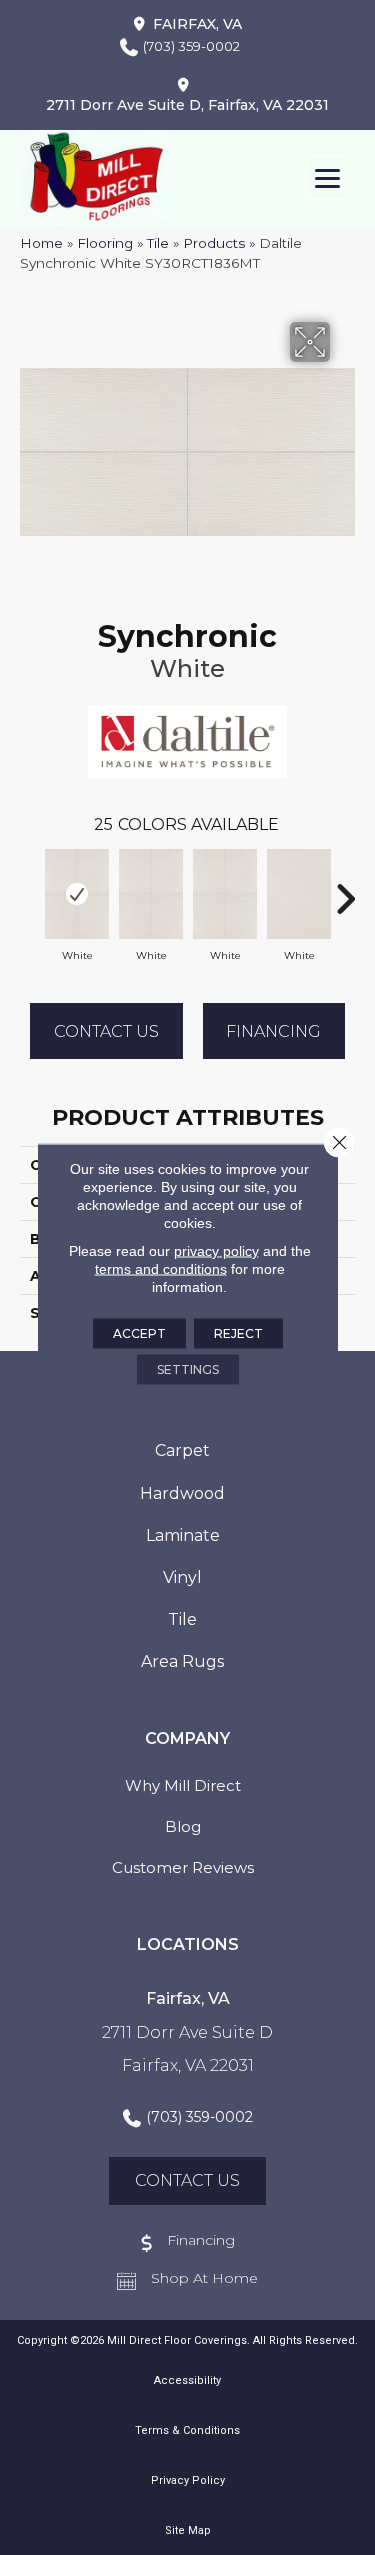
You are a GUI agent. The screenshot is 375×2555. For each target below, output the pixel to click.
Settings (188, 1368)
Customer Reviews (183, 1867)
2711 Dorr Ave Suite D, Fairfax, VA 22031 (187, 105)
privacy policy (216, 1250)
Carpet (182, 1450)
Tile (158, 243)
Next (345, 889)
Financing (273, 1031)
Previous (30, 889)
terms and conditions (161, 1268)
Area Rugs (182, 1661)
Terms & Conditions (187, 2430)
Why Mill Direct (183, 1785)
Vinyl (182, 1577)
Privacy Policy (188, 2480)
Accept (139, 1332)
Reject (238, 1332)
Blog (183, 1826)
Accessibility (187, 2380)
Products (214, 243)
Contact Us (106, 1031)
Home (41, 243)
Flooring (105, 243)
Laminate (183, 1535)
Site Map (188, 2530)
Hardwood (182, 1493)
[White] (77, 894)
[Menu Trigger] (327, 177)
